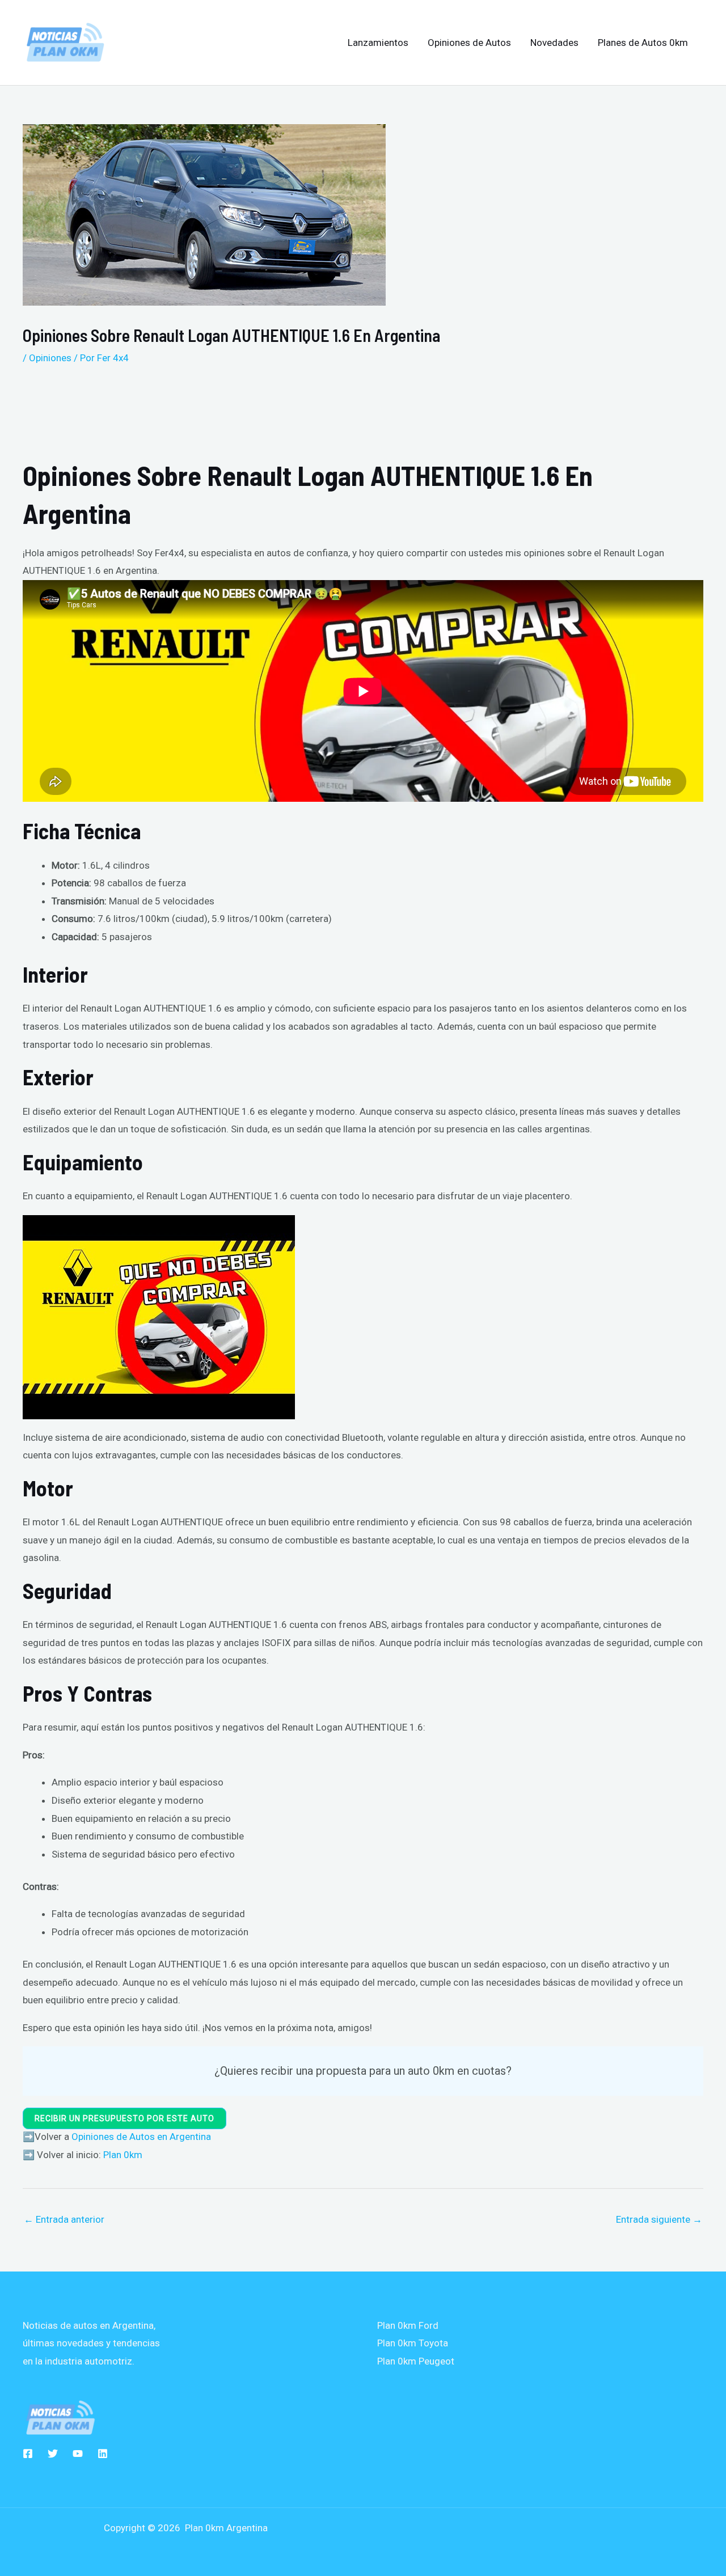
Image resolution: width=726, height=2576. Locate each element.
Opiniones (50, 358)
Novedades (554, 43)
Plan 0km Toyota (413, 2343)
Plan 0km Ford (408, 2325)
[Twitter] (53, 2454)
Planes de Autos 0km (643, 43)
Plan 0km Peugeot (416, 2361)
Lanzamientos (378, 43)
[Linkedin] (103, 2454)
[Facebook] (28, 2454)
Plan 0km (123, 2155)
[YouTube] (78, 2454)
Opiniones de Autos (469, 43)
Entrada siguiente (659, 2219)
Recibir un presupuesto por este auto (124, 2118)
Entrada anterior (64, 2219)
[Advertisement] (306, 413)
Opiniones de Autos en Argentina (141, 2137)
